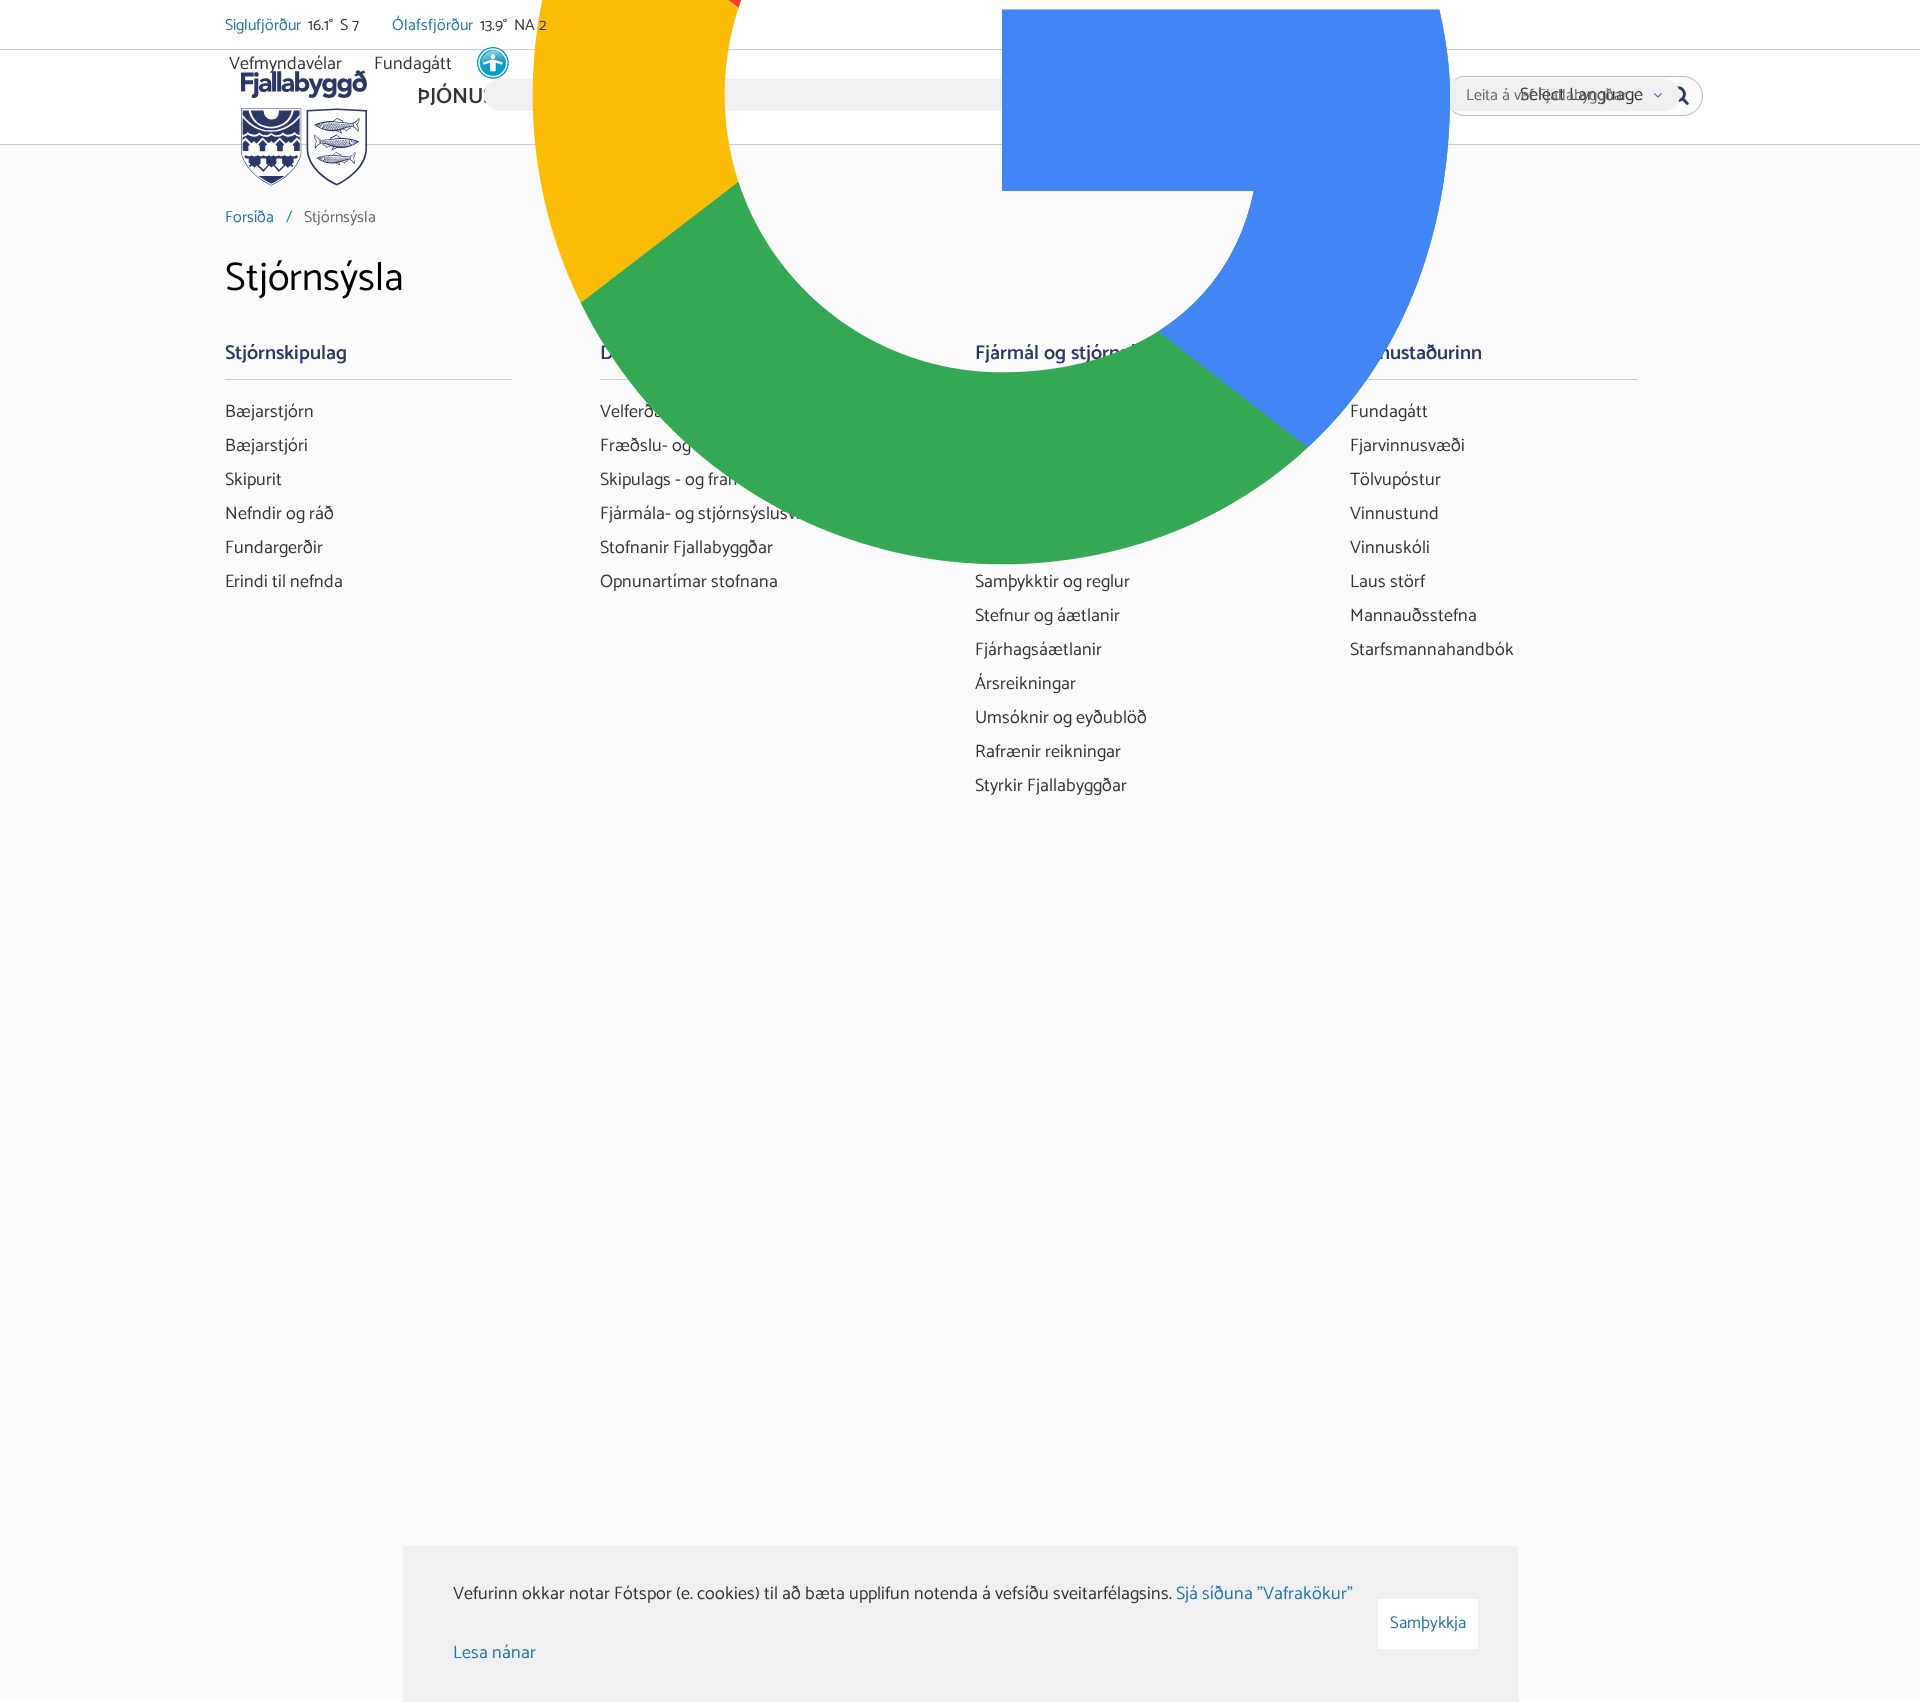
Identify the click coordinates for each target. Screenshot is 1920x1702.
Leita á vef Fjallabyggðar (1546, 96)
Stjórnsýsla (340, 217)
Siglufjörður (264, 26)
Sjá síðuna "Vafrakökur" (1264, 1594)
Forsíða (249, 217)
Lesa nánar (494, 1653)
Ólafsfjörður (434, 26)
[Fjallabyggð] (303, 122)
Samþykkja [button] (1428, 1623)
